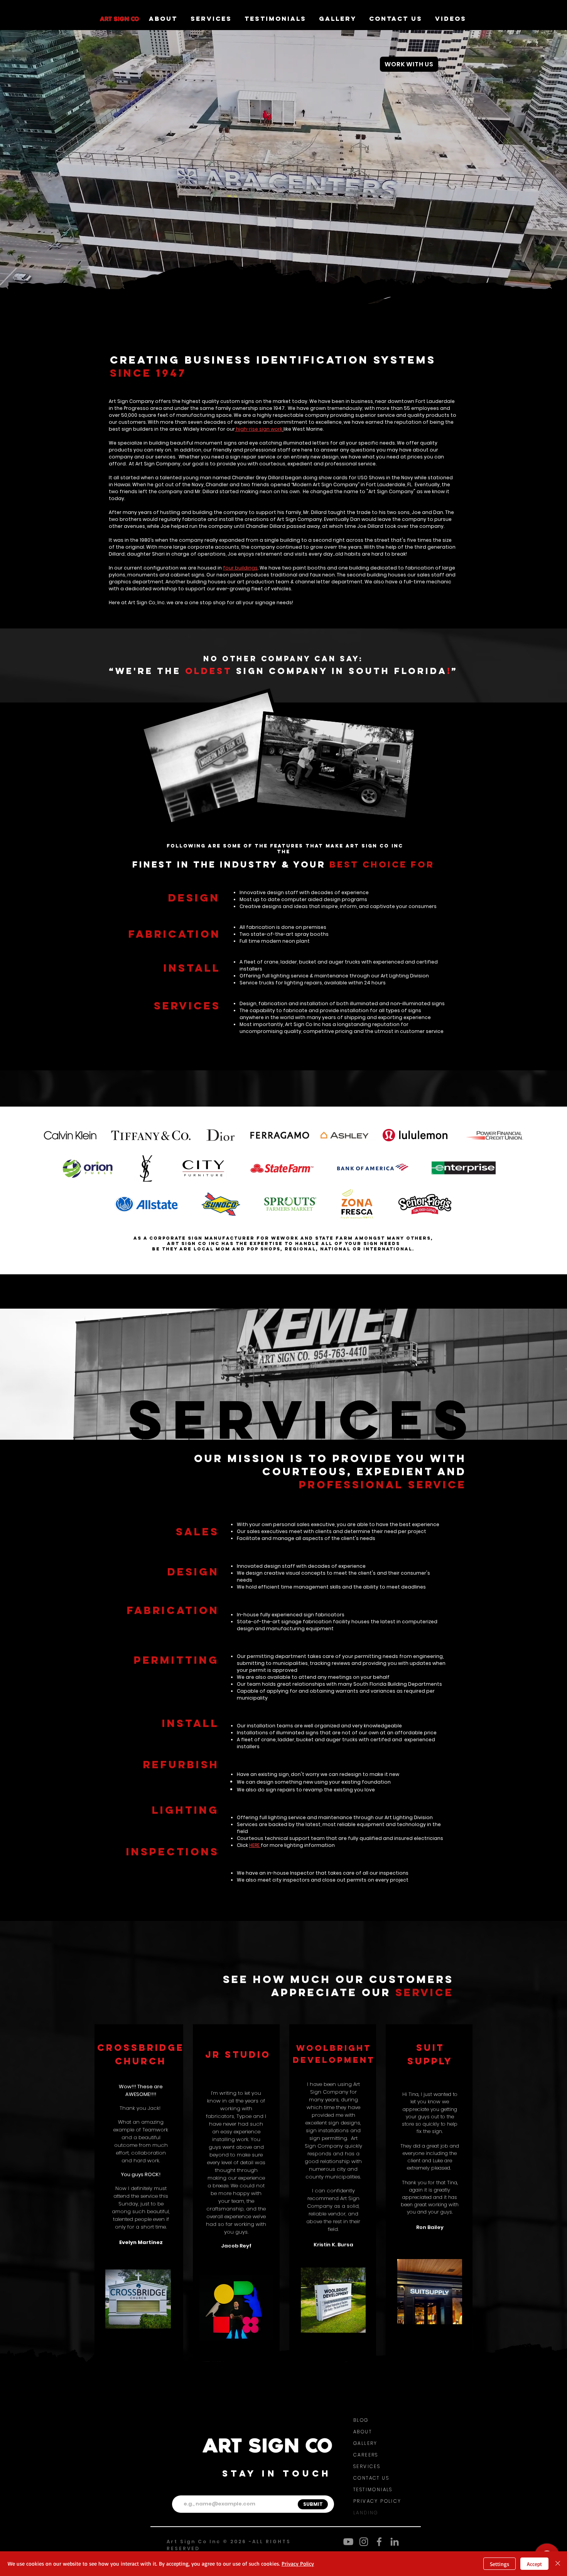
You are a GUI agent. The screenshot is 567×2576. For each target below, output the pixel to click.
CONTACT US (371, 2478)
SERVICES (367, 2466)
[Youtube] (348, 2542)
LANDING (366, 2513)
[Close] (558, 2564)
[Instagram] (364, 2542)
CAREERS (366, 2455)
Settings (499, 2564)
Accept (534, 2564)
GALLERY (365, 2443)
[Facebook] (379, 2542)
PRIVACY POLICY (377, 2501)
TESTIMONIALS (373, 2489)
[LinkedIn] (395, 2542)
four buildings (240, 568)
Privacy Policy (298, 2563)
